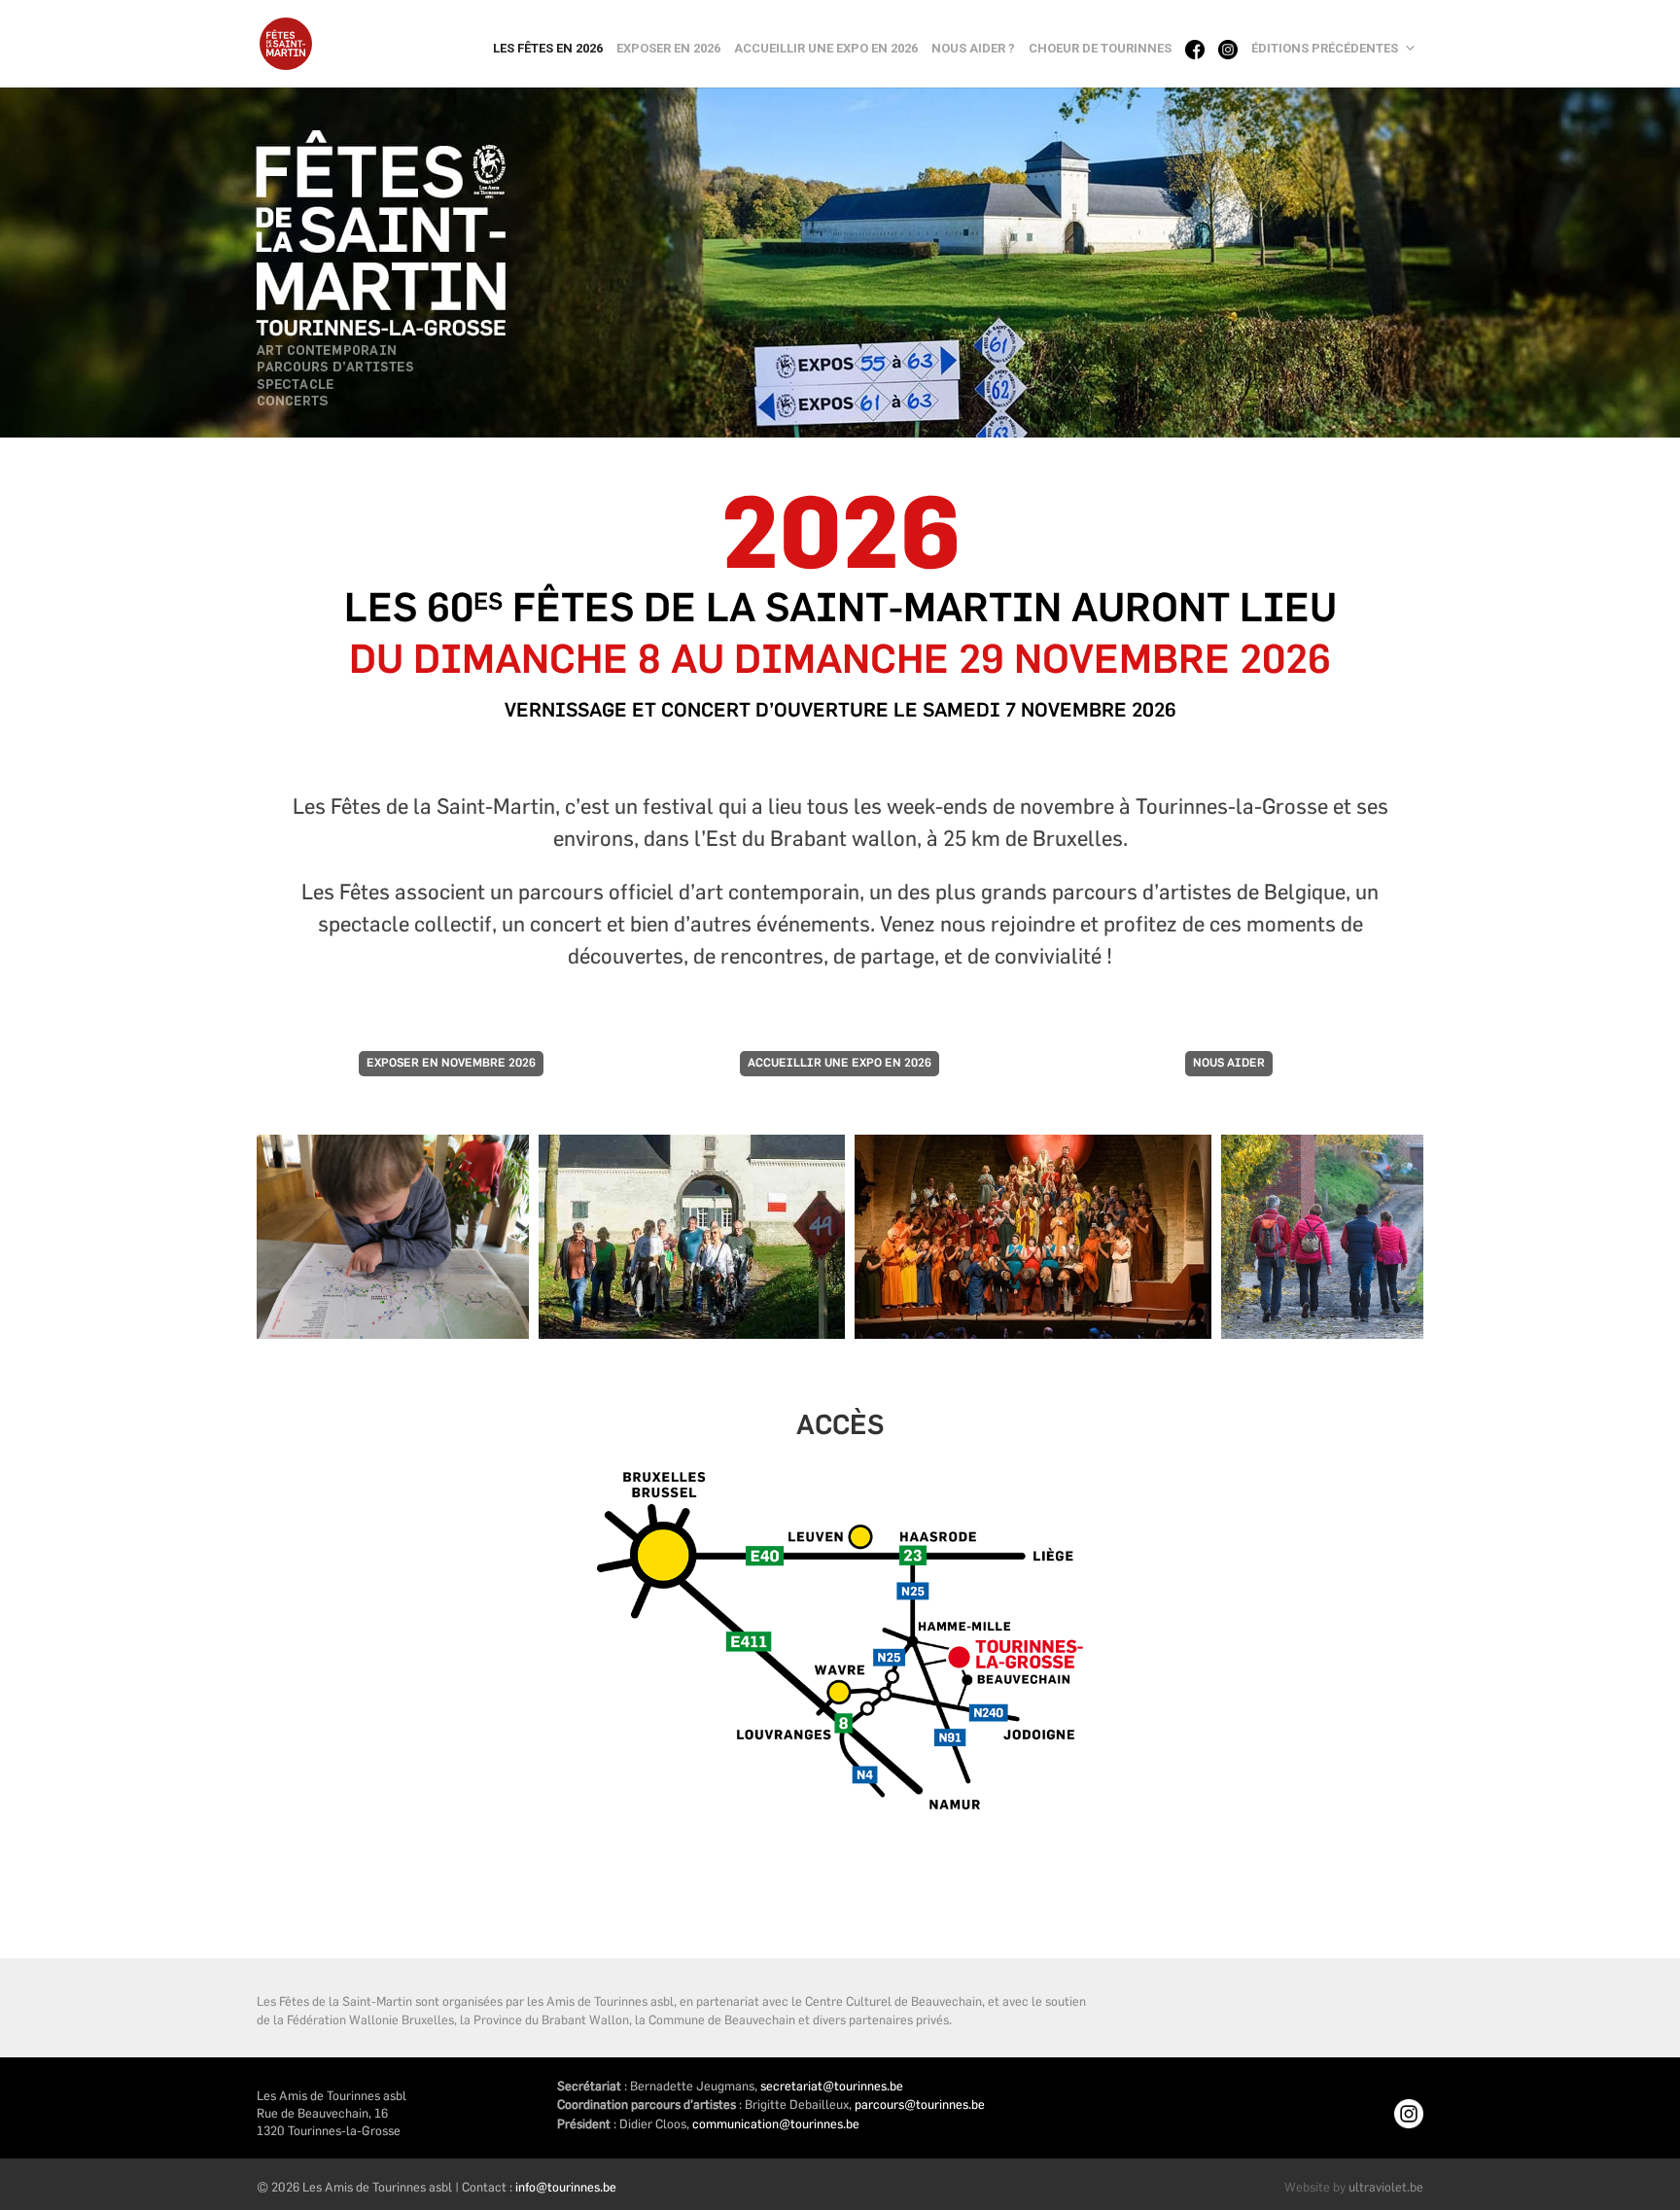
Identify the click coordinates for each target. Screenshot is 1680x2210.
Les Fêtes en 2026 (548, 48)
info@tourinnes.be (566, 2187)
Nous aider (1229, 1064)
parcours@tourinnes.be (920, 2104)
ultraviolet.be (1386, 2187)
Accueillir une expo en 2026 (826, 48)
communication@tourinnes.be (776, 2123)
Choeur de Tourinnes (1100, 48)
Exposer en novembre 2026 (451, 1064)
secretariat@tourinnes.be (832, 2086)
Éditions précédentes (1325, 48)
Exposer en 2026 (668, 48)
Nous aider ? (973, 48)
